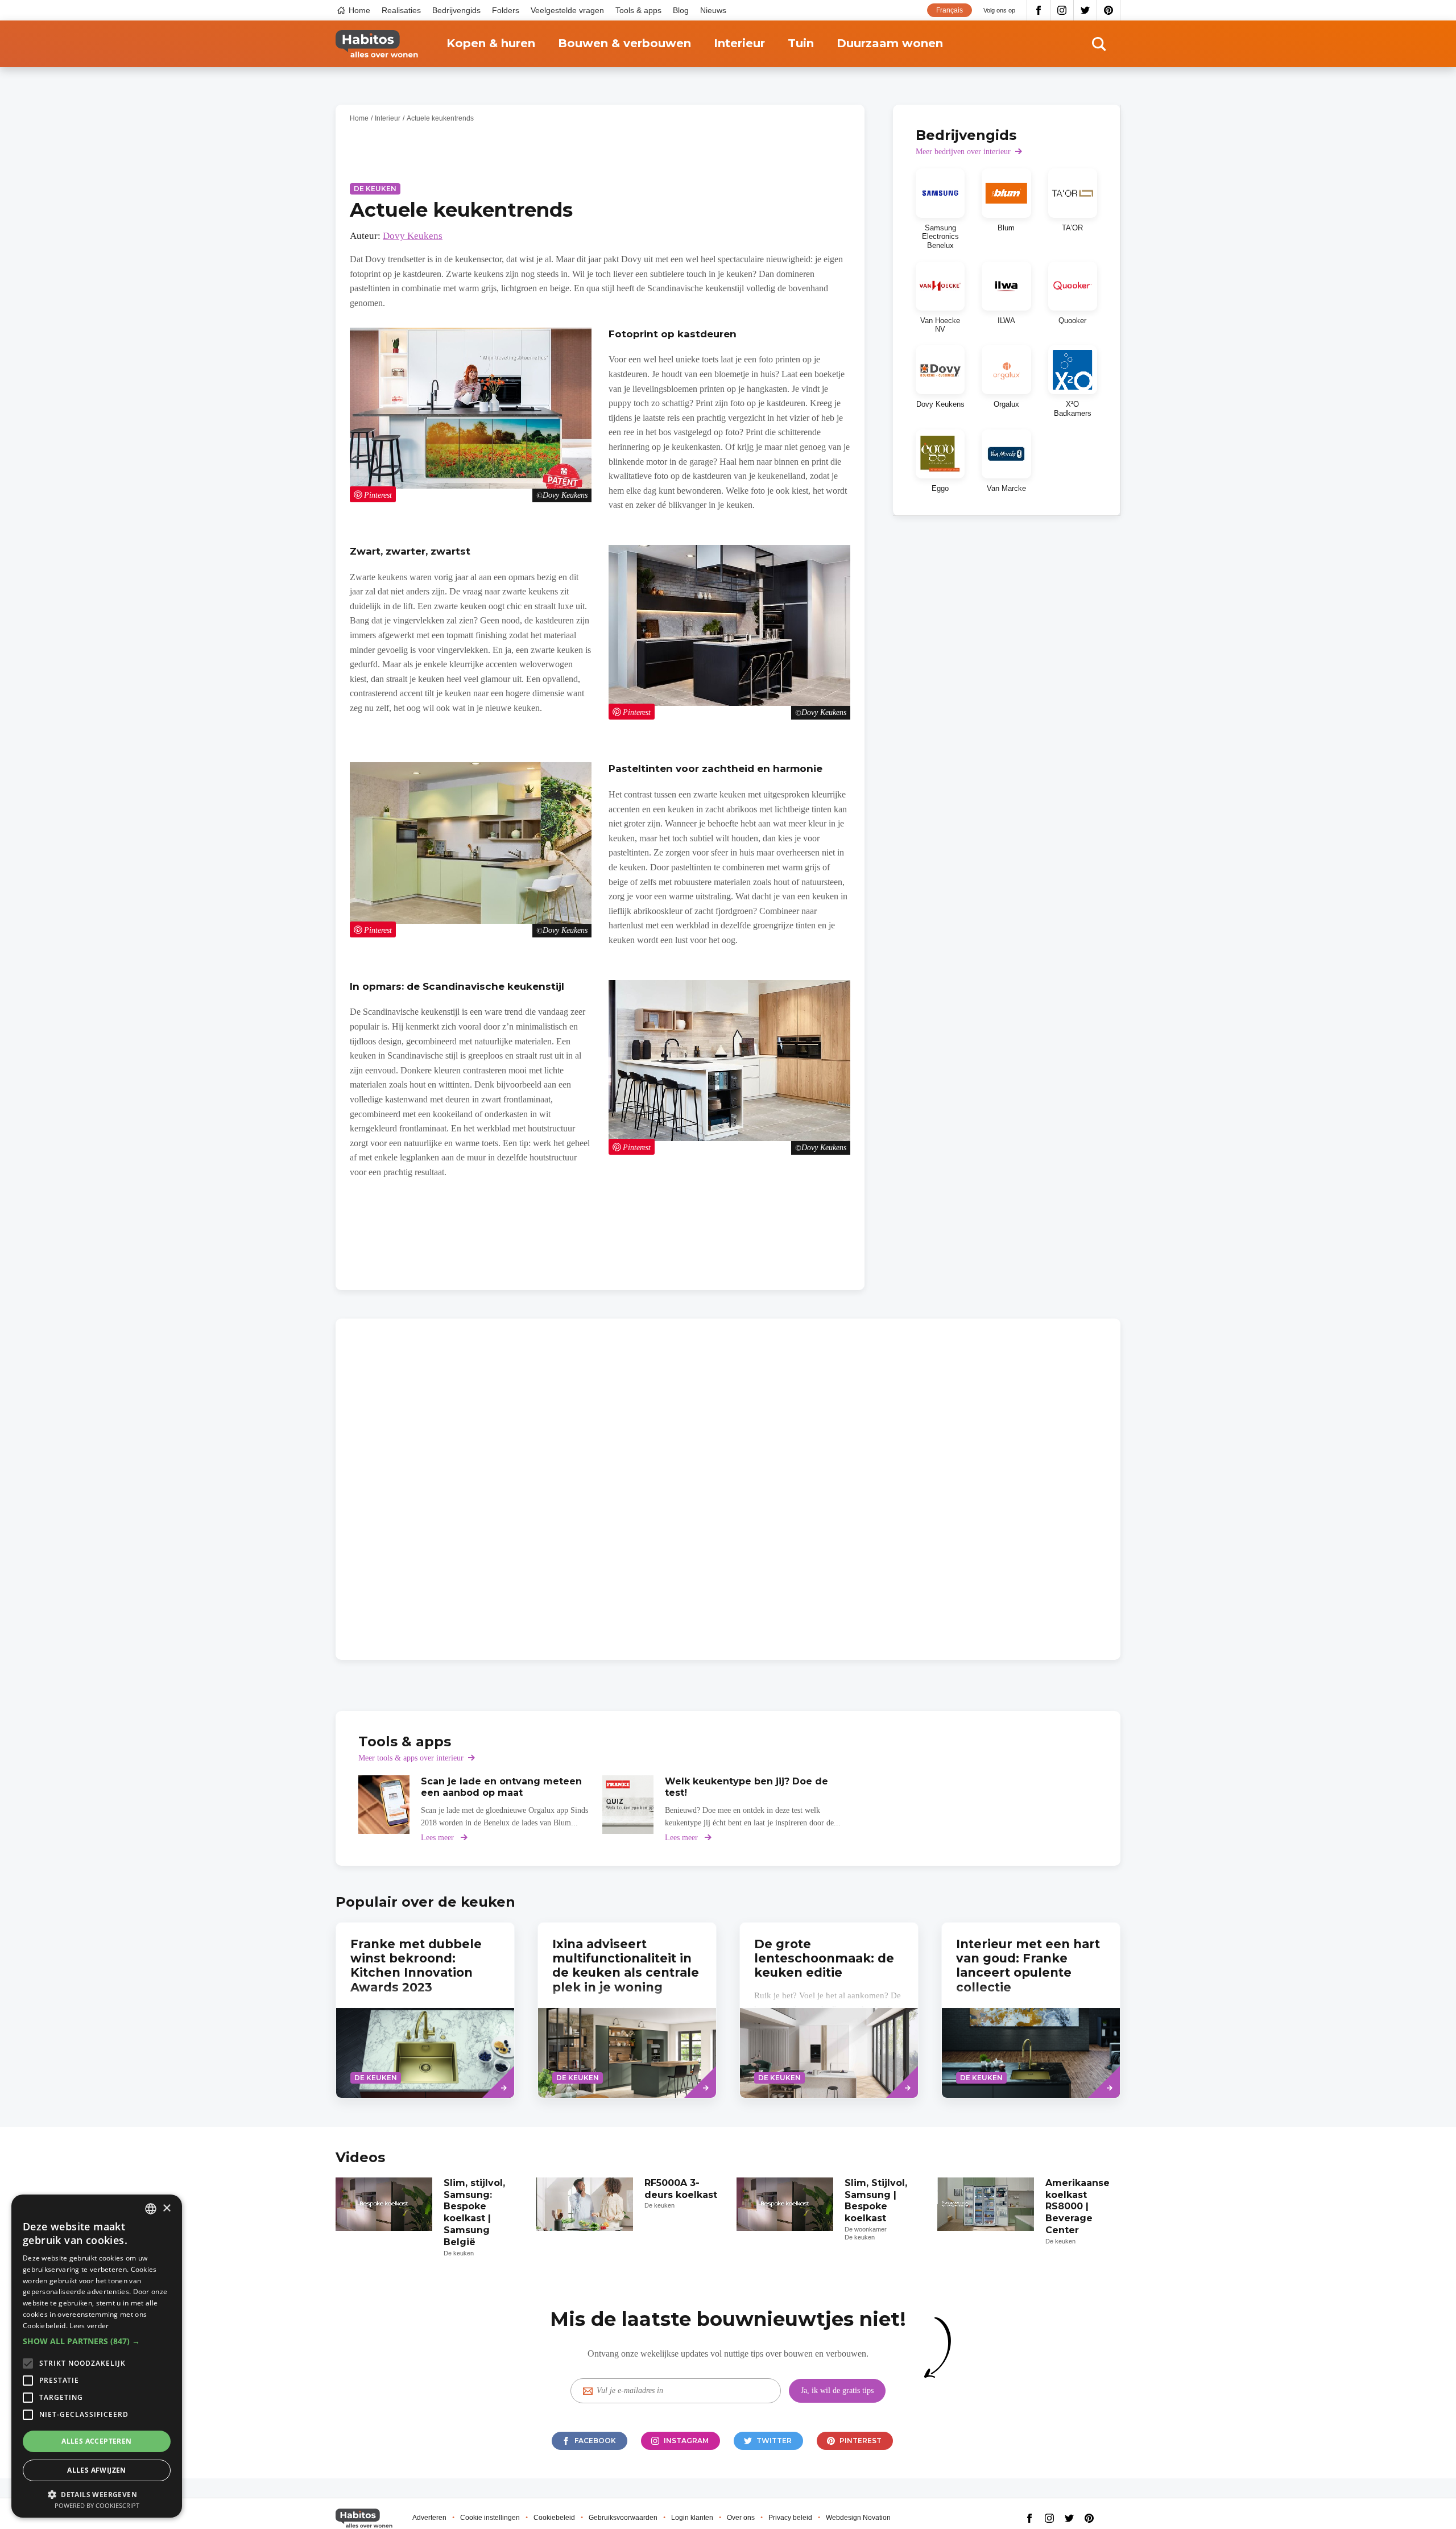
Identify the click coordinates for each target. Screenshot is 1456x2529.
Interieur (739, 43)
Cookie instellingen (490, 2518)
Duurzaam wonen (890, 43)
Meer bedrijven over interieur (963, 152)
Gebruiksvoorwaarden (623, 2518)
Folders (506, 10)
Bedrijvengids (456, 10)
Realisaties (401, 10)
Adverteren (429, 2518)
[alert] (97, 2356)
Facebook (1039, 10)
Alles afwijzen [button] (97, 2470)
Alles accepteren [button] (96, 2441)
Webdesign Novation (858, 2518)
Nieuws (713, 10)
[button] (97, 2341)
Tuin (801, 43)
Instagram (1062, 10)
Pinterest (1109, 10)
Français (950, 10)
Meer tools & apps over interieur (411, 1758)
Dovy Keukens (413, 236)
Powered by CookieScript (97, 2505)
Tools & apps (638, 10)
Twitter (1085, 10)
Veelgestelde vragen (567, 10)
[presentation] (829, 2010)
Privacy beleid (790, 2518)
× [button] (166, 2208)
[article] (940, 209)
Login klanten (692, 2518)
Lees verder (89, 2326)
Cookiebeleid (554, 2518)
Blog (681, 10)
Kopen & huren (491, 43)
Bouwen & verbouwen (624, 43)
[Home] (377, 44)
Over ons (741, 2518)
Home (359, 10)
